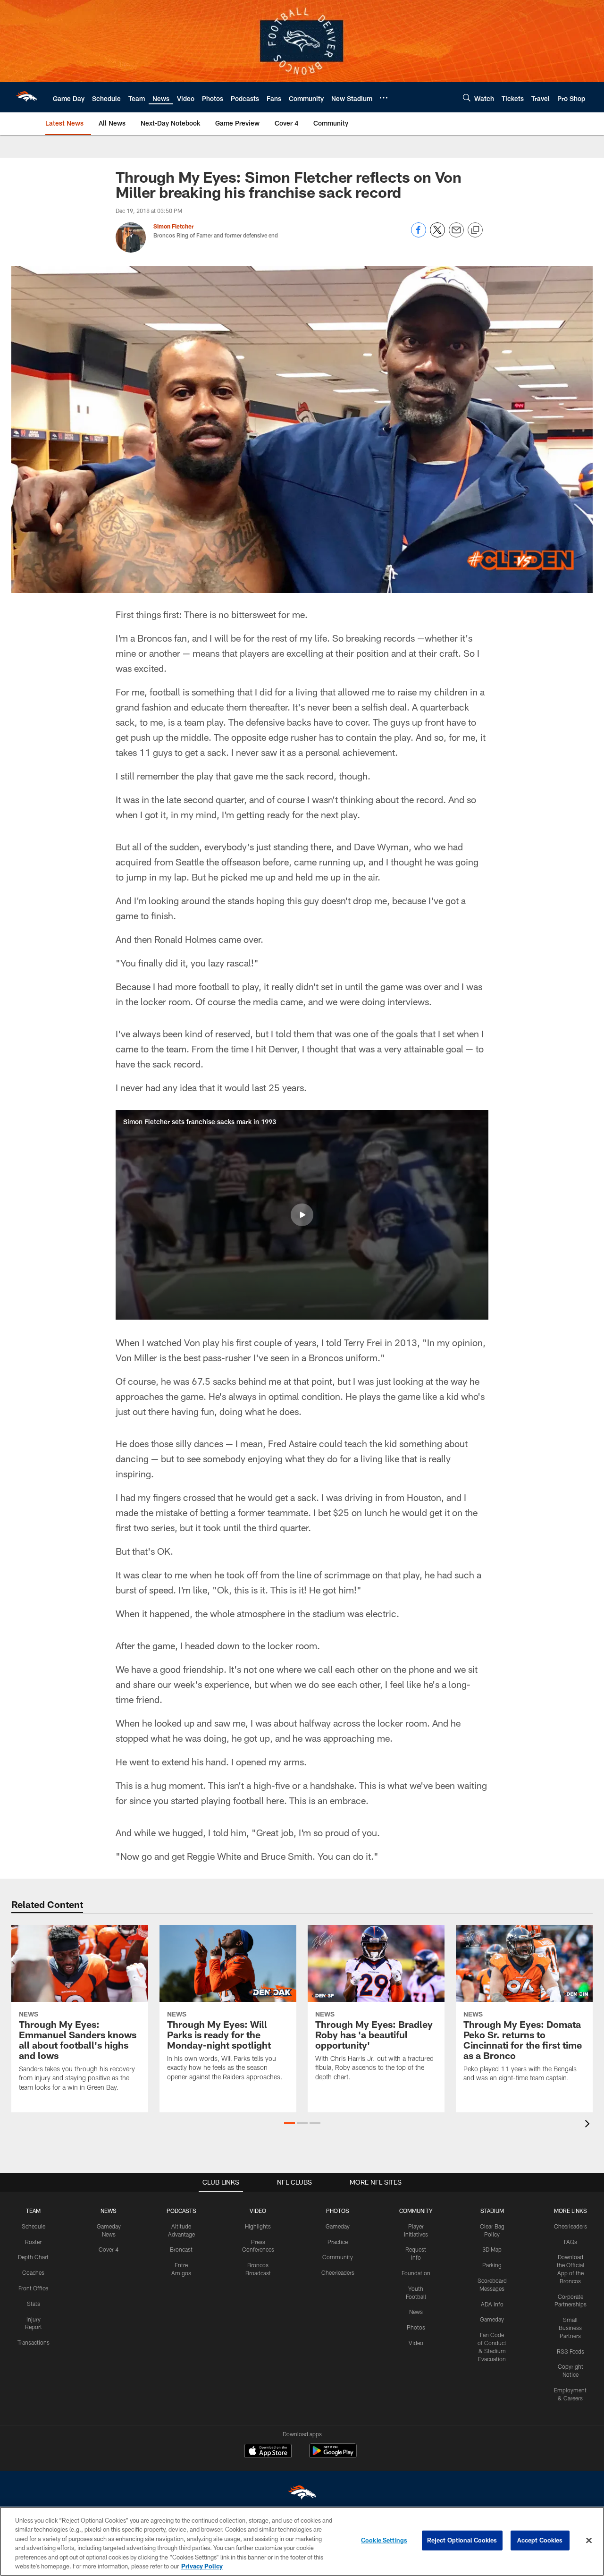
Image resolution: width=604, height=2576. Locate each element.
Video (416, 2343)
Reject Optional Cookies (462, 2540)
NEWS (109, 2211)
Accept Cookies (540, 2540)
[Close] (589, 2541)
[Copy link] (475, 230)
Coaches (33, 2272)
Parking (492, 2265)
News (416, 2312)
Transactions (34, 2342)
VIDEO (258, 2211)
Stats (34, 2304)
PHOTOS (338, 2211)
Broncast (181, 2249)
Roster (33, 2242)
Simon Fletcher (174, 226)
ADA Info (492, 2304)
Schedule (34, 2226)
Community (338, 2257)
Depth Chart (33, 2257)
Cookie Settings (384, 2540)
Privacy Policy (202, 2566)
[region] (302, 2541)
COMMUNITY (416, 2211)
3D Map (492, 2249)
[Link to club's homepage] (26, 97)
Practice (338, 2242)
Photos (416, 2327)
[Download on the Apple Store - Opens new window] (268, 2452)
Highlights (258, 2226)
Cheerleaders (338, 2272)
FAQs (570, 2242)
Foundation (416, 2273)
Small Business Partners (570, 2328)
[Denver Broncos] (302, 2495)
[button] (302, 1215)
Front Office (33, 2288)
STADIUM (492, 2211)
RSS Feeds (570, 2351)
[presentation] (589, 2125)
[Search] (467, 97)
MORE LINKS (570, 2211)
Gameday (338, 2226)
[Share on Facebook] (419, 235)
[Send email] (456, 235)
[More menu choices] (384, 98)
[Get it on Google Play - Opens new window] (333, 2455)
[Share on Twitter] (437, 235)
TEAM (33, 2211)
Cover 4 (109, 2249)
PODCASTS (181, 2211)
